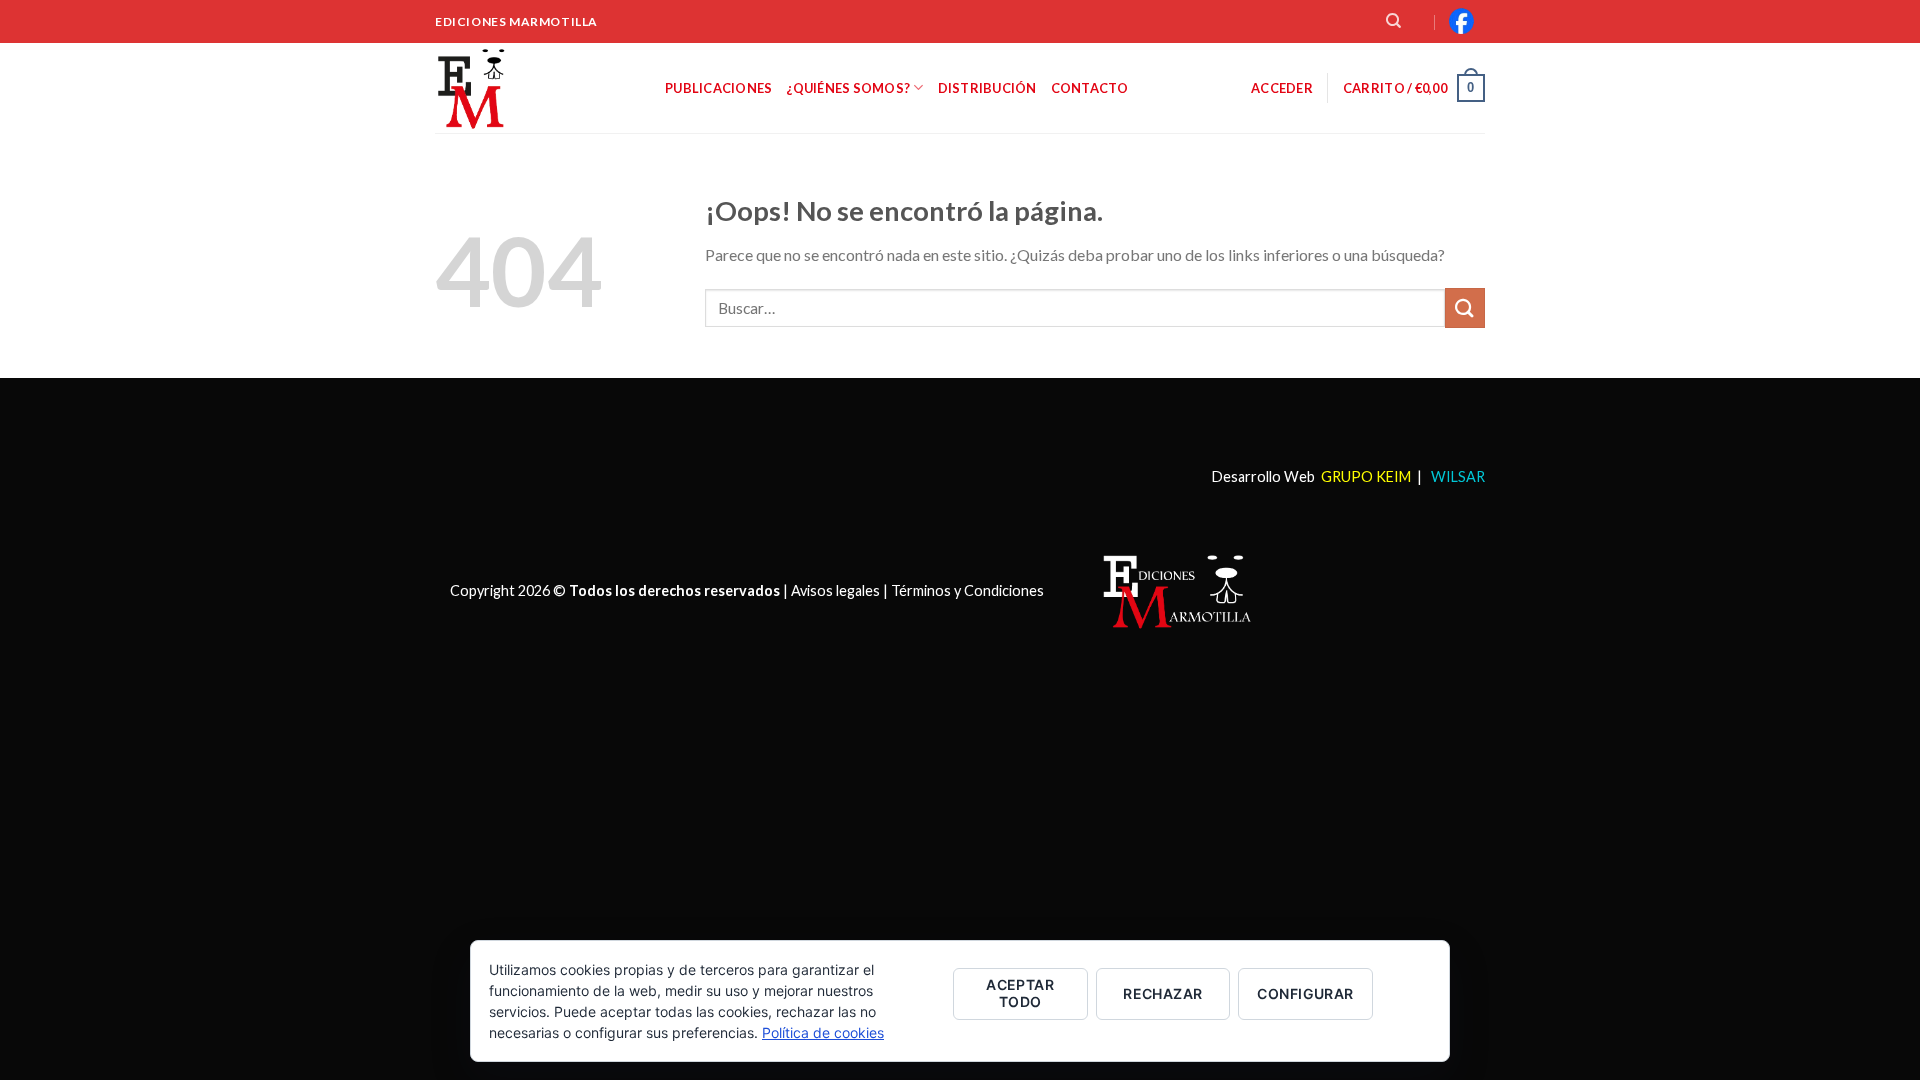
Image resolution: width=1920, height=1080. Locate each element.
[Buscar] (1393, 21)
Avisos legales (835, 589)
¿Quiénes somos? (848, 88)
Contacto (1090, 88)
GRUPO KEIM (1366, 476)
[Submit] (1465, 307)
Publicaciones (718, 88)
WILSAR (1456, 476)
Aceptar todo (1020, 993)
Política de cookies (823, 1032)
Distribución (987, 88)
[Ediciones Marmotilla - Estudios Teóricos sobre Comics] (535, 88)
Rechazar (1162, 993)
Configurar (1305, 993)
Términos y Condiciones (967, 589)
